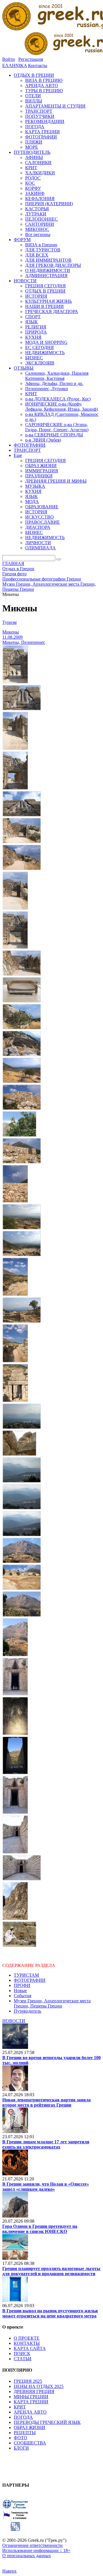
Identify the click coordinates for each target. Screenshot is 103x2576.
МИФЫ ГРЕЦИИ (31, 2397)
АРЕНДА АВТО (30, 2412)
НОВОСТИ (14, 2021)
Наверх (9, 2571)
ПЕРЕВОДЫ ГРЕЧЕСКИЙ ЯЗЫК (47, 2422)
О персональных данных (27, 2556)
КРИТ (20, 2407)
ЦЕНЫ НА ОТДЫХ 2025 (39, 2386)
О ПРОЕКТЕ (27, 2338)
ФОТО (20, 2438)
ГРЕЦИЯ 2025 (28, 2381)
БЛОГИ (21, 2448)
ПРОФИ (22, 1985)
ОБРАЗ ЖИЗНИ (29, 2427)
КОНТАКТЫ (27, 2343)
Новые (20, 1991)
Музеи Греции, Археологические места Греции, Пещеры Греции (52, 2003)
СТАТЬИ (23, 2359)
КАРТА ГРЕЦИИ (31, 2402)
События (22, 1996)
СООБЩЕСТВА (30, 2443)
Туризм (9, 622)
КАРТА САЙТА (30, 2348)
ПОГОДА (23, 2417)
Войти (9, 59)
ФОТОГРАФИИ (30, 1980)
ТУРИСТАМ (26, 1975)
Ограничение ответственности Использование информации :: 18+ (36, 2548)
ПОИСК (22, 2354)
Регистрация (31, 59)
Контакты (38, 65)
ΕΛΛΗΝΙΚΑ (15, 65)
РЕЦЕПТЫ (25, 2433)
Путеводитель (27, 2011)
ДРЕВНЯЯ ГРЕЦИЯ (34, 2391)
